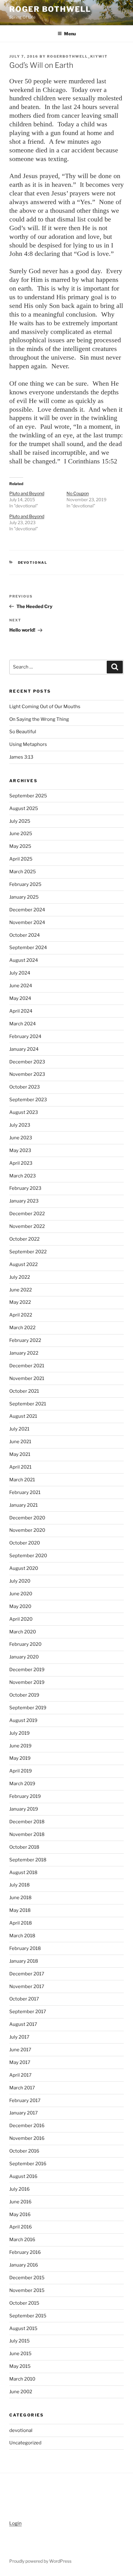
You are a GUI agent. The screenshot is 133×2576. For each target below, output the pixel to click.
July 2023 (20, 1125)
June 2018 (20, 1898)
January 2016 (24, 2265)
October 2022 (24, 1239)
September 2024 (28, 948)
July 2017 (19, 2037)
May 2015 (20, 2366)
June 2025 (21, 834)
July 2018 (19, 1885)
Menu (70, 34)
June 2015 (20, 2354)
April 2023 (21, 1163)
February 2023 (25, 1188)
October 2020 (25, 1543)
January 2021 (24, 1505)
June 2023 (21, 1138)
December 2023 (27, 1062)
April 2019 (21, 1771)
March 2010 (22, 2379)
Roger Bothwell (50, 9)
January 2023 (24, 1201)
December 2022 (27, 1214)
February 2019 (25, 1796)
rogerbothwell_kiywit (77, 56)
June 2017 (20, 2050)
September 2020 (28, 1556)
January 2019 (24, 1809)
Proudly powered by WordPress (40, 2561)
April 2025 (21, 859)
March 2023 (23, 1176)
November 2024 (27, 922)
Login (15, 2523)
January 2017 (24, 2113)
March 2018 (22, 1936)
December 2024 (27, 910)
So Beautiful (23, 732)
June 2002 (21, 2392)
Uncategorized (25, 2443)
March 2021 (22, 1480)
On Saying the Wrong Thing (39, 719)
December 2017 (27, 1974)
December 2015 (27, 2278)
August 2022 (24, 1264)
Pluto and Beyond (27, 493)
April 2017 (20, 2075)
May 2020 (20, 1606)
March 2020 (23, 1632)
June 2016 (20, 2202)
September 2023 (28, 1100)
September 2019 (28, 1708)
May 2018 (20, 1910)
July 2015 (19, 2341)
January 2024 (24, 1049)
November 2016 (27, 2138)
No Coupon (78, 493)
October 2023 (25, 1087)
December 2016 (27, 2126)
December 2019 (27, 1670)
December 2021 (27, 1366)
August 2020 (24, 1568)
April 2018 (21, 1923)
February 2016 (25, 2252)
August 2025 (24, 808)
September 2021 (28, 1404)
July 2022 (20, 1277)
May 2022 (20, 1302)
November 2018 (27, 1834)
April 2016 (21, 2227)
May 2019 (20, 1758)
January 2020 (24, 1657)
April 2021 (20, 1467)
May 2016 (20, 2215)
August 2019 (23, 1720)
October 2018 (24, 1847)
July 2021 (19, 1429)
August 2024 (24, 960)
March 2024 (23, 1024)
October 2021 (24, 1391)
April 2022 (21, 1315)
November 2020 (27, 1530)
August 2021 (23, 1416)
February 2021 (25, 1492)
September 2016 (28, 2164)
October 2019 (24, 1695)
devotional (33, 563)
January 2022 (24, 1353)
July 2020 (20, 1581)
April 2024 (21, 1011)
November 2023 (27, 1074)
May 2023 (20, 1150)
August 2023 (24, 1112)
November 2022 (27, 1226)
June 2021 (20, 1442)
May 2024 (20, 998)
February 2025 (25, 884)
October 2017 (24, 1999)
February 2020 (25, 1644)
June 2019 (20, 1746)
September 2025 (28, 796)
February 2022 (25, 1340)
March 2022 (22, 1328)
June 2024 (21, 986)
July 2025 (20, 821)
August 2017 (23, 2024)
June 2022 (21, 1290)
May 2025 (20, 846)
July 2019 (19, 1733)
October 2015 (24, 2303)
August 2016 (23, 2176)
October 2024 (25, 935)
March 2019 (22, 1784)
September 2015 (28, 2316)
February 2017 (25, 2101)
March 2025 (23, 872)
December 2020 (27, 1518)
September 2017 (28, 2012)
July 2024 (20, 973)
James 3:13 (21, 757)
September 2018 (28, 1860)
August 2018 (23, 1873)
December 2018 (27, 1822)
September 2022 (28, 1252)
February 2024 (25, 1036)
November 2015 (27, 2290)
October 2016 (24, 2151)
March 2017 (22, 2088)
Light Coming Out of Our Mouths (45, 707)
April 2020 (21, 1619)
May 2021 (20, 1454)
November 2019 (27, 1682)
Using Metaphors (28, 744)
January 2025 (24, 897)
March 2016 (22, 2240)
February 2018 (25, 1948)
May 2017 (20, 2062)
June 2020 (21, 1594)
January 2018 (24, 1961)
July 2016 (19, 2189)
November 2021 (27, 1378)
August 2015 (23, 2328)
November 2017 (27, 1987)
